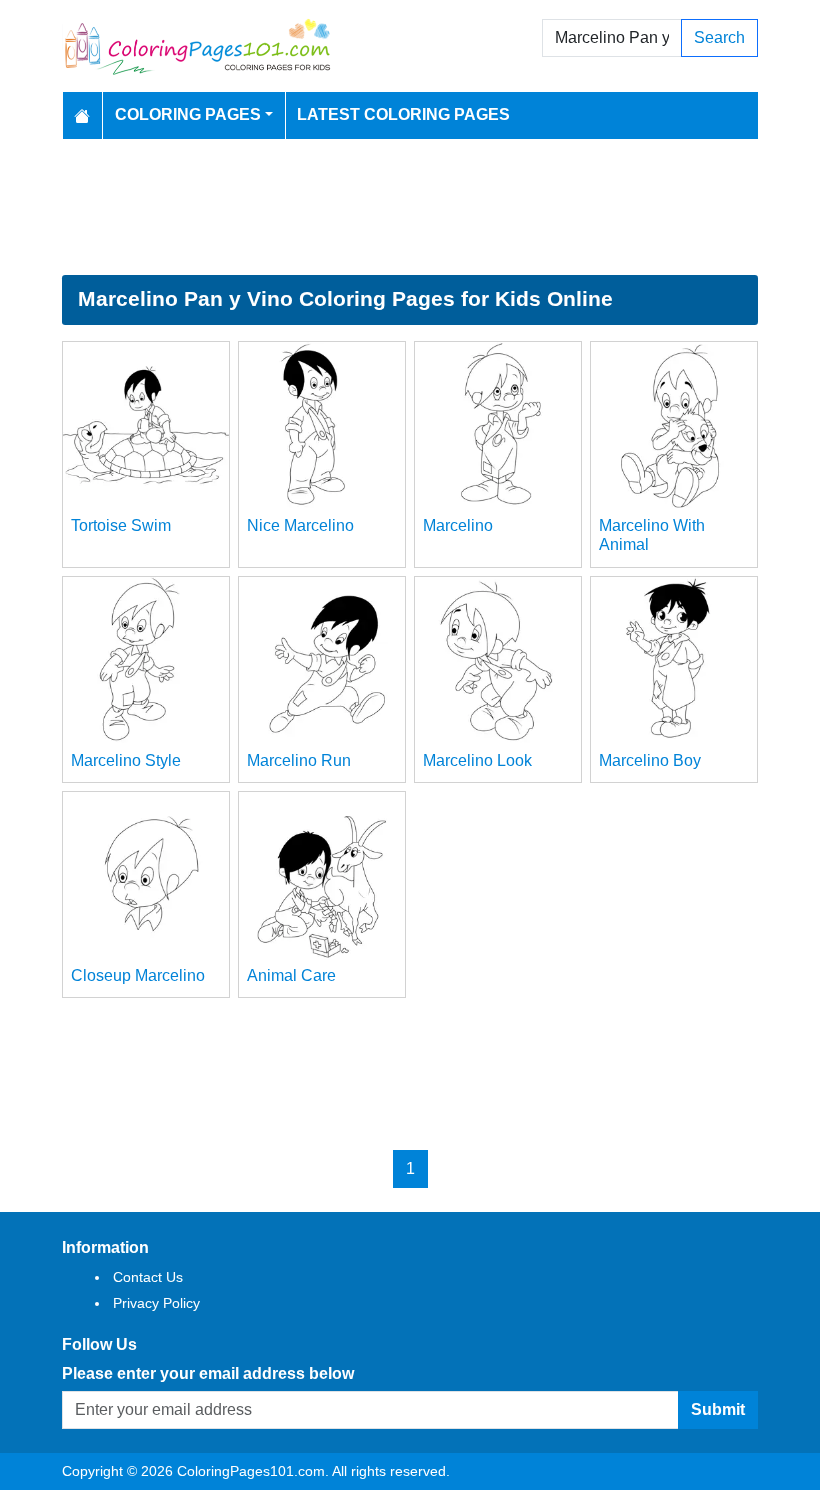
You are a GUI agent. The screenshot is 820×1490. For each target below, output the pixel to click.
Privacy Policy (156, 1303)
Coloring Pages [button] (188, 114)
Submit (718, 1409)
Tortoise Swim (121, 525)
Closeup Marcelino (138, 975)
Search (719, 37)
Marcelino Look (477, 760)
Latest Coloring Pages (403, 114)
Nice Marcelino (300, 525)
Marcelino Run (299, 760)
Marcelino (458, 525)
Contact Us (148, 1277)
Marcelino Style (126, 760)
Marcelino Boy (650, 760)
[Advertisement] (410, 207)
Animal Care (291, 975)
